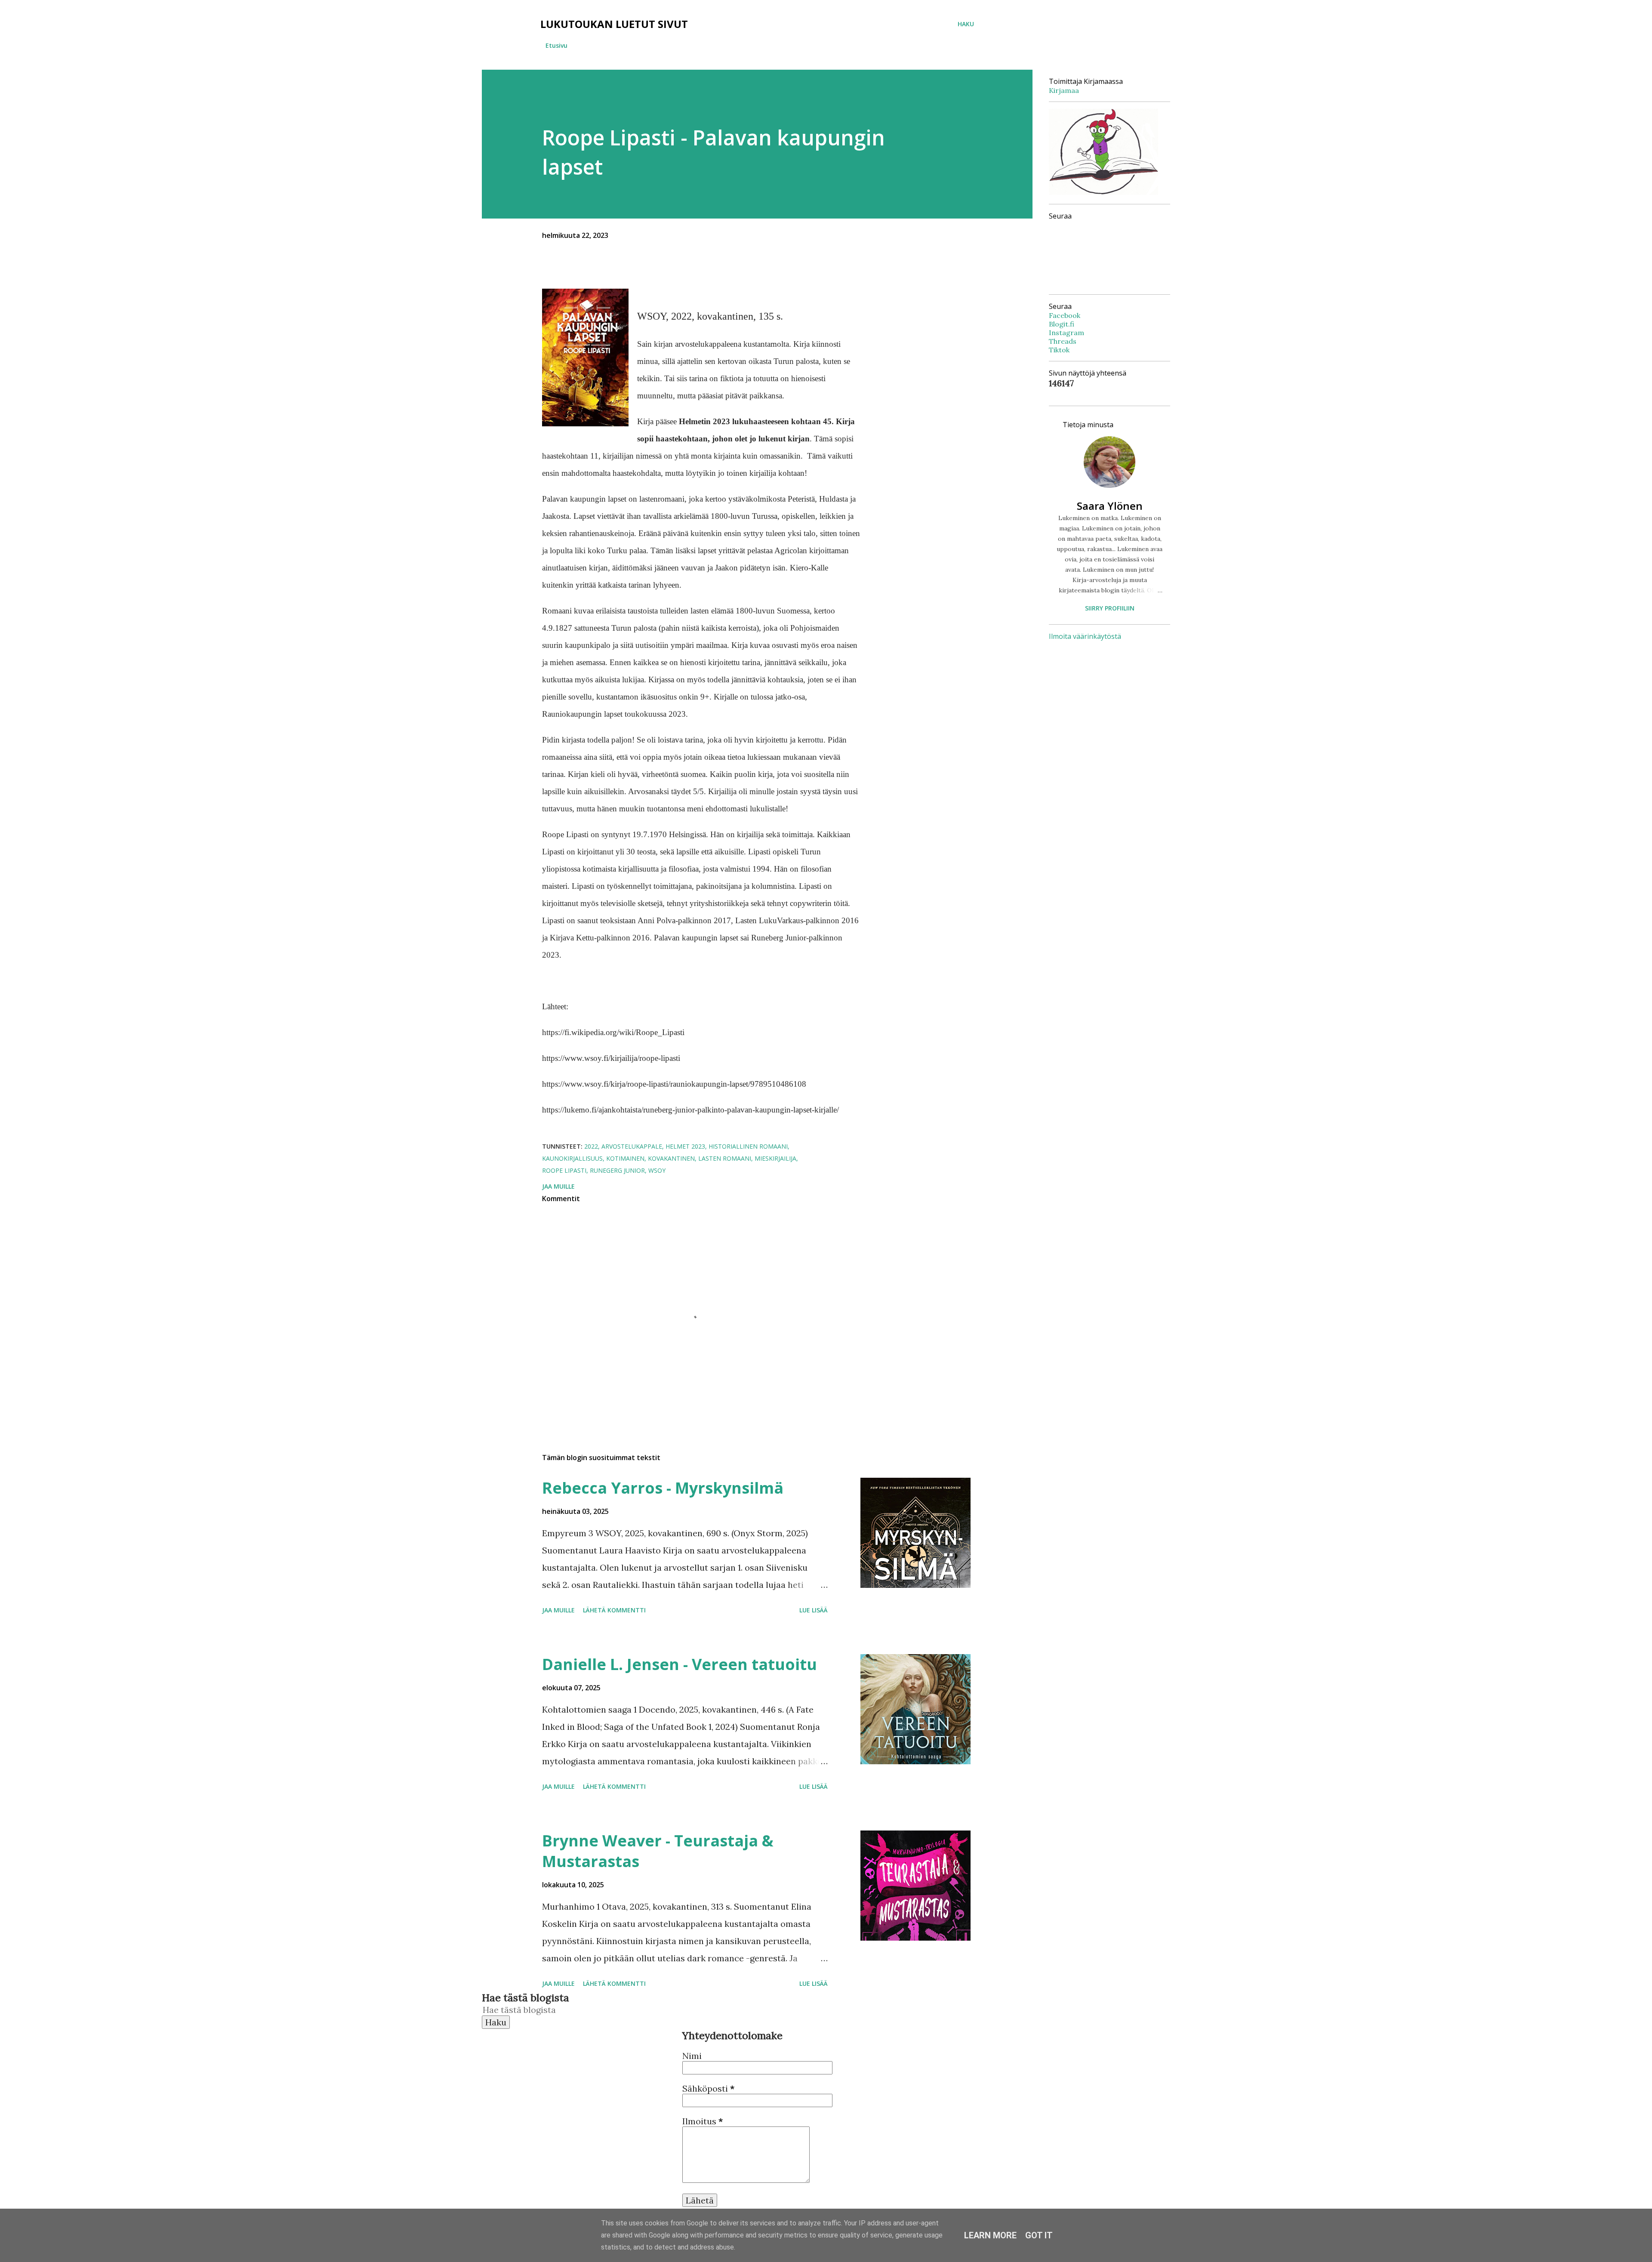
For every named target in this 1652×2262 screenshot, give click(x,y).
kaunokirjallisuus (572, 1158)
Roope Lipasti (564, 1170)
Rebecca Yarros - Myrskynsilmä (663, 1488)
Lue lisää (814, 1610)
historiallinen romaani (748, 1146)
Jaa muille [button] (558, 1186)
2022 (591, 1146)
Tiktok (1059, 350)
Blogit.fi (1062, 324)
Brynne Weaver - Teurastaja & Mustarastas (658, 1851)
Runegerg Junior (617, 1170)
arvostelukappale (632, 1146)
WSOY (657, 1170)
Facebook (1065, 315)
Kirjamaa (1064, 90)
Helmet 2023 (685, 1146)
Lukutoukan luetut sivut (614, 24)
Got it (1039, 2235)
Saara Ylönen (1110, 506)
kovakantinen (671, 1158)
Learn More (990, 2235)
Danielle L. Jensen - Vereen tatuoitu (680, 1664)
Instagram (1066, 333)
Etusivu (556, 45)
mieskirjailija (775, 1158)
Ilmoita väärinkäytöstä (1085, 636)
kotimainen (625, 1158)
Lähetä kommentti (614, 1610)
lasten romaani (725, 1158)
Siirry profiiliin (1110, 608)
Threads (1063, 341)
